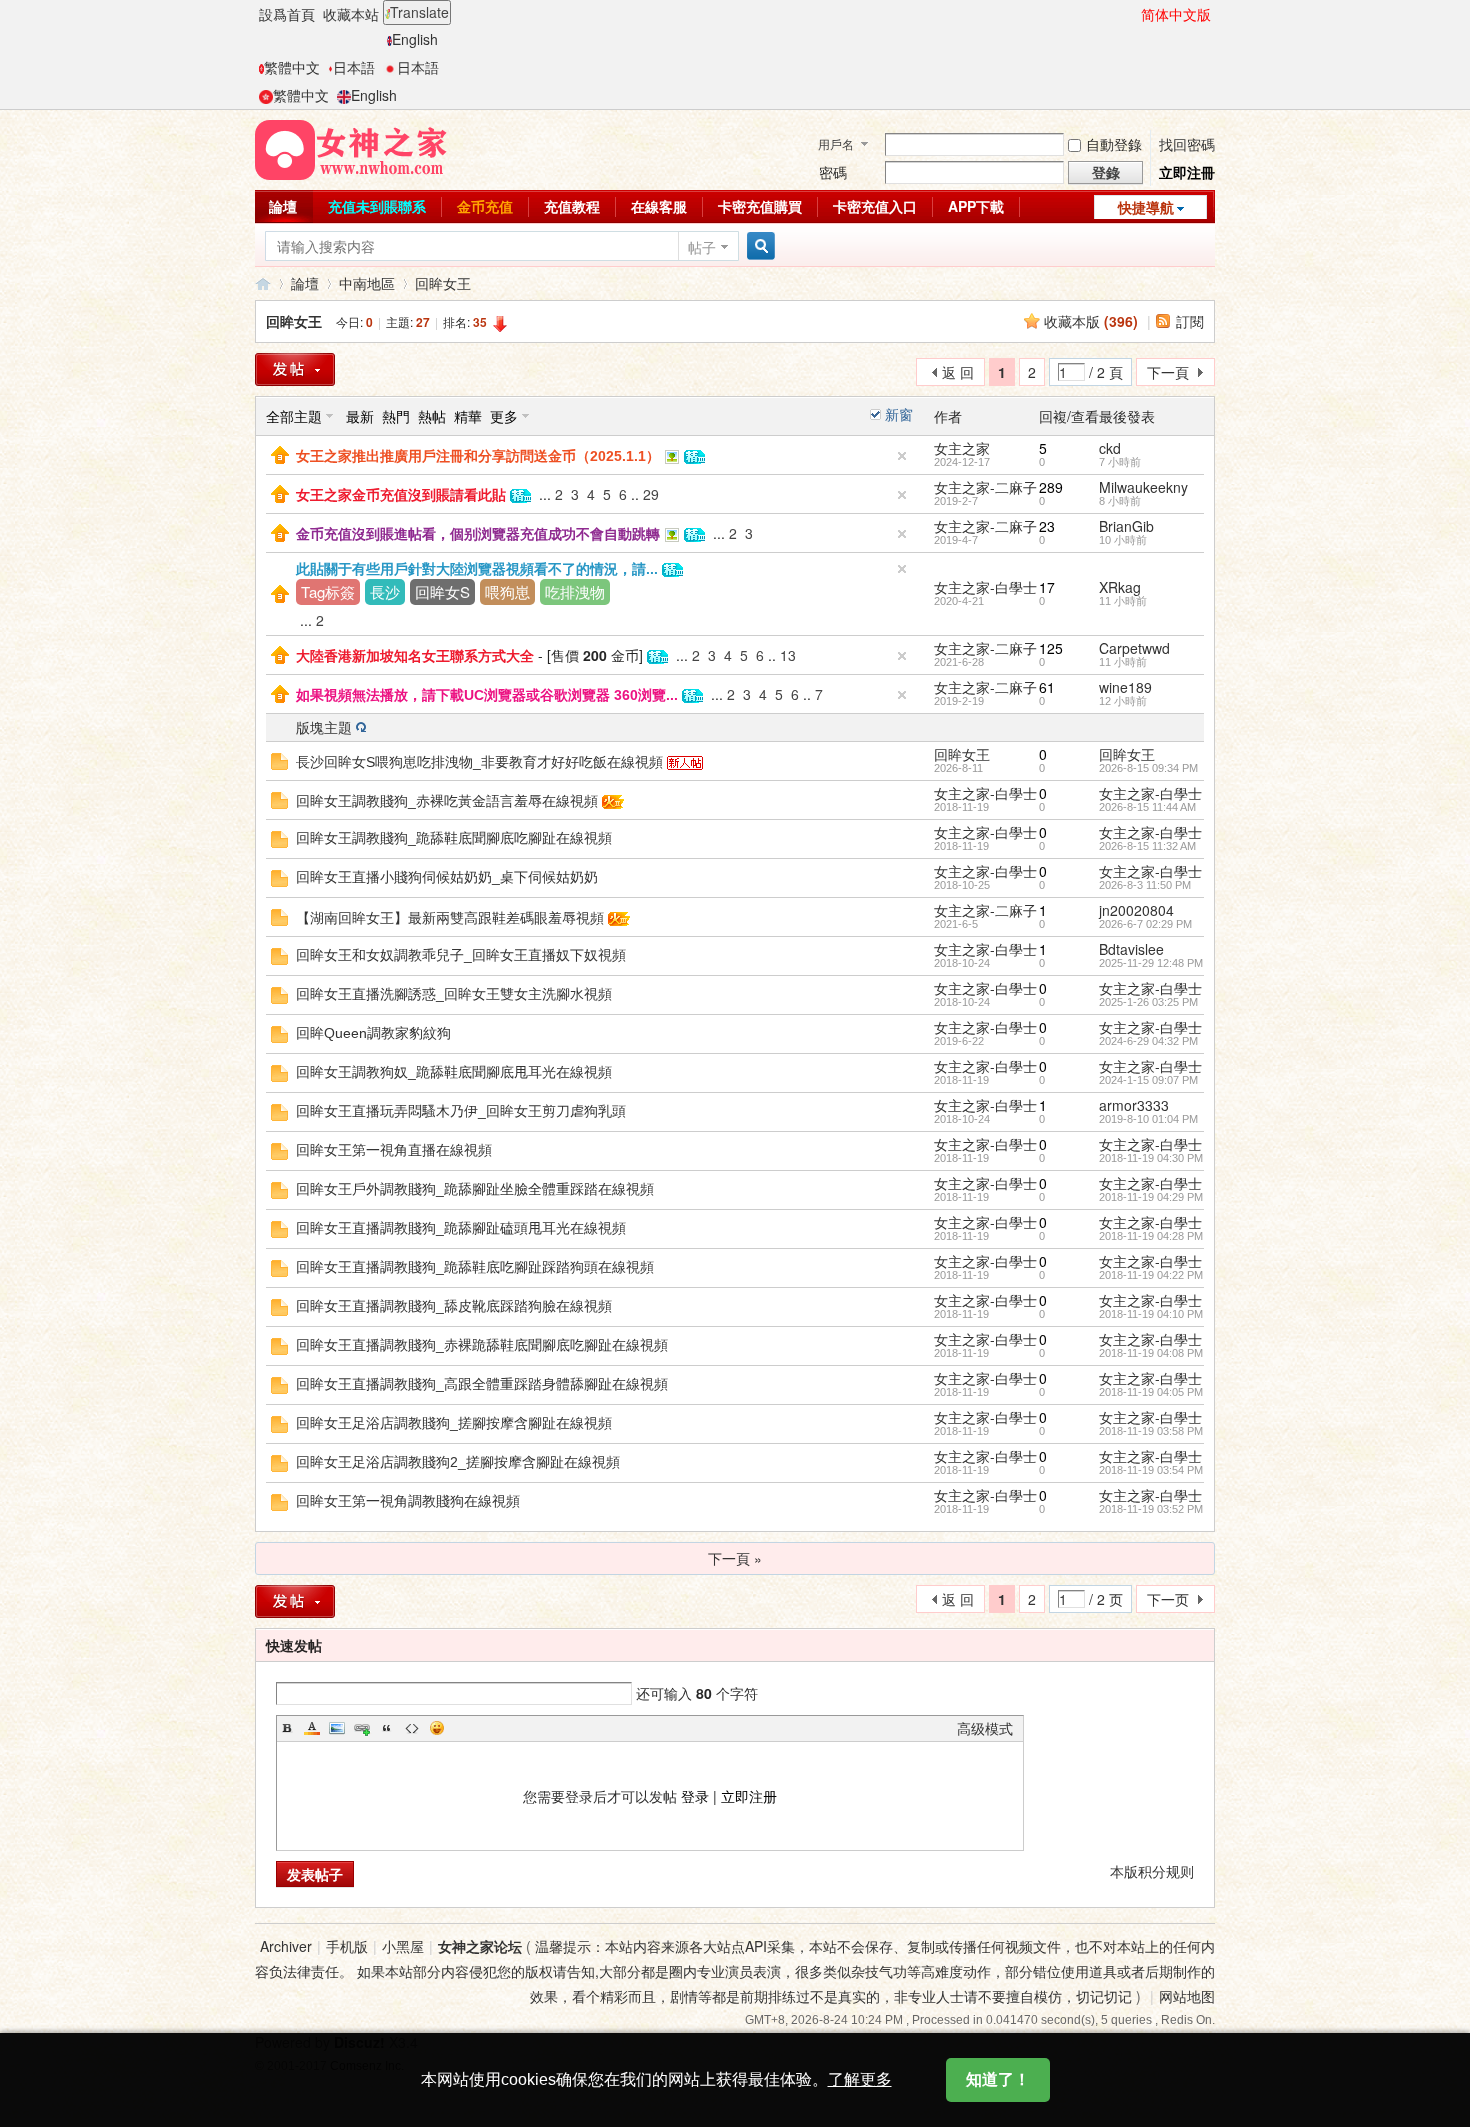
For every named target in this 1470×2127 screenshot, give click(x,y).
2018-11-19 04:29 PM (1151, 1197)
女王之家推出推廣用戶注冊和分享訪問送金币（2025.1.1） (478, 456)
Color (312, 1728)
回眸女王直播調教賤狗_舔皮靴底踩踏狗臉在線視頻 (454, 1306)
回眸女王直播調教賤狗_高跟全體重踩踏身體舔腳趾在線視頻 (482, 1384)
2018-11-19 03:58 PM (1151, 1431)
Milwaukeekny (1143, 487)
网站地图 (1187, 1996)
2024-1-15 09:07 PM (1148, 1080)
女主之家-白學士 (985, 587)
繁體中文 (292, 67)
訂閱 (1190, 321)
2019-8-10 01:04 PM (1148, 1119)
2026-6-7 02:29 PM (1145, 924)
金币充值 (485, 206)
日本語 (354, 67)
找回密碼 (1187, 144)
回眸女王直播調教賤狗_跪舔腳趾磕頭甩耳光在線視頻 (461, 1228)
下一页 (1168, 1599)
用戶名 (836, 143)
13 (788, 655)
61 (1047, 687)
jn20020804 (1136, 910)
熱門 (396, 416)
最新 (360, 416)
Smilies (437, 1728)
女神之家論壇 (263, 283)
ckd (1110, 448)
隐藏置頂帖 (902, 456)
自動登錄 (1114, 144)
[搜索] (758, 246)
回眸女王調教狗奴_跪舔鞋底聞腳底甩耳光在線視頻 (454, 1072)
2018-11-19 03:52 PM (1151, 1509)
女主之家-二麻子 (985, 487)
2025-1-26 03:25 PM (1148, 1002)
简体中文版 (1176, 14)
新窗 (899, 414)
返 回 (958, 372)
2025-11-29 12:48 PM (1151, 963)
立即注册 (749, 1796)
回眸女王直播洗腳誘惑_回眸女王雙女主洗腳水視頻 (454, 994)
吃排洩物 (575, 591)
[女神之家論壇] (351, 148)
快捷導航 (1146, 207)
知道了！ (998, 2079)
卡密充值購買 (760, 206)
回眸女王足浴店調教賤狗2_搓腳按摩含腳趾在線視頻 (458, 1462)
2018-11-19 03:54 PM (1151, 1470)
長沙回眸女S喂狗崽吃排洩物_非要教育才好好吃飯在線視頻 (479, 762)
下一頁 (1168, 372)
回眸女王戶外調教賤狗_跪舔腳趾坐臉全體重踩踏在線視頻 (475, 1189)
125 (1051, 648)
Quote (387, 1728)
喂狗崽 (507, 591)
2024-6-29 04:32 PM (1148, 1041)
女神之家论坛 (480, 1946)
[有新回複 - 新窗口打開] (279, 759)
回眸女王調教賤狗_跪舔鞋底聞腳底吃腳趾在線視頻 (454, 838)
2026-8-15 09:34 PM (1148, 768)
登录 (695, 1796)
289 (1051, 487)
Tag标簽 (328, 591)
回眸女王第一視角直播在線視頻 (394, 1150)
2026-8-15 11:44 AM (1147, 807)
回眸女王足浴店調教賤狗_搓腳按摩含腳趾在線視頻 (454, 1423)
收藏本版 (1091, 321)
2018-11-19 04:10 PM (1151, 1314)
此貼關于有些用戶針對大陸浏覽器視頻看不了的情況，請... (477, 569)
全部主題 (294, 416)
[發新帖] (295, 369)
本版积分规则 (1152, 1871)
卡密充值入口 (875, 206)
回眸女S (442, 591)
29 (651, 494)
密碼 (833, 172)
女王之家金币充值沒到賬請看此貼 (401, 495)
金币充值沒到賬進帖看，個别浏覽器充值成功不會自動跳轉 (478, 534)
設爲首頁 (287, 14)
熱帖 (432, 416)
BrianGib (1126, 526)
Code (412, 1728)
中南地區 (367, 283)
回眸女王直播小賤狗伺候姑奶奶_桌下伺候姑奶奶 (447, 877)
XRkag (1120, 587)
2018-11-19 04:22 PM (1151, 1275)
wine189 (1125, 687)
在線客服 (659, 206)
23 (1047, 526)
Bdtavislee (1131, 949)
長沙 (385, 591)
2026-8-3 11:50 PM (1145, 885)
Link (362, 1728)
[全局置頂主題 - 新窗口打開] (280, 453)
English (415, 39)
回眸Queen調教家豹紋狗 (373, 1033)
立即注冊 (1187, 172)
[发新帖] (295, 1601)
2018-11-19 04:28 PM (1151, 1236)
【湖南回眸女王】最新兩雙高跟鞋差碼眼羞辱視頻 (450, 918)
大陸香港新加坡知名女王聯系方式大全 (415, 656)
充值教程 (572, 206)
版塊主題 (324, 727)
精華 (468, 416)
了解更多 (860, 2079)
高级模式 (985, 1728)
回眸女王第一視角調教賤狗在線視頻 (408, 1501)
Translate (419, 12)
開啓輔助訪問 (1132, 14)
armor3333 (1134, 1105)
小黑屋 (403, 1946)
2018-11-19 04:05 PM (1151, 1392)
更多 (504, 416)
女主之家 (962, 448)
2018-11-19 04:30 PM (1151, 1158)
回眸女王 (443, 283)
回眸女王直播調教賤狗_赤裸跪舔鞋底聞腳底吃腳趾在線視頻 (482, 1345)
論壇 (283, 206)
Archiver (286, 1946)
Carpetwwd (1134, 648)
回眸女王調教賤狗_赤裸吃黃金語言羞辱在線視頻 (447, 801)
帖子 (702, 247)
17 (1047, 587)
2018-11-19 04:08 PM (1151, 1353)
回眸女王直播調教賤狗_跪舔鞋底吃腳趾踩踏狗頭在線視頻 (475, 1267)
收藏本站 (351, 14)
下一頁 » (735, 1558)
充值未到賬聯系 (377, 206)
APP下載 (976, 206)
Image (337, 1728)
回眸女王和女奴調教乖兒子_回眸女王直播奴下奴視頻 (461, 955)
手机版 (347, 1946)
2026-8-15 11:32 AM (1147, 846)
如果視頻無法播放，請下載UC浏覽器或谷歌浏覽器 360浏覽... (487, 695)
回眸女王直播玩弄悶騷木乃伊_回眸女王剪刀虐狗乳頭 (461, 1111)
